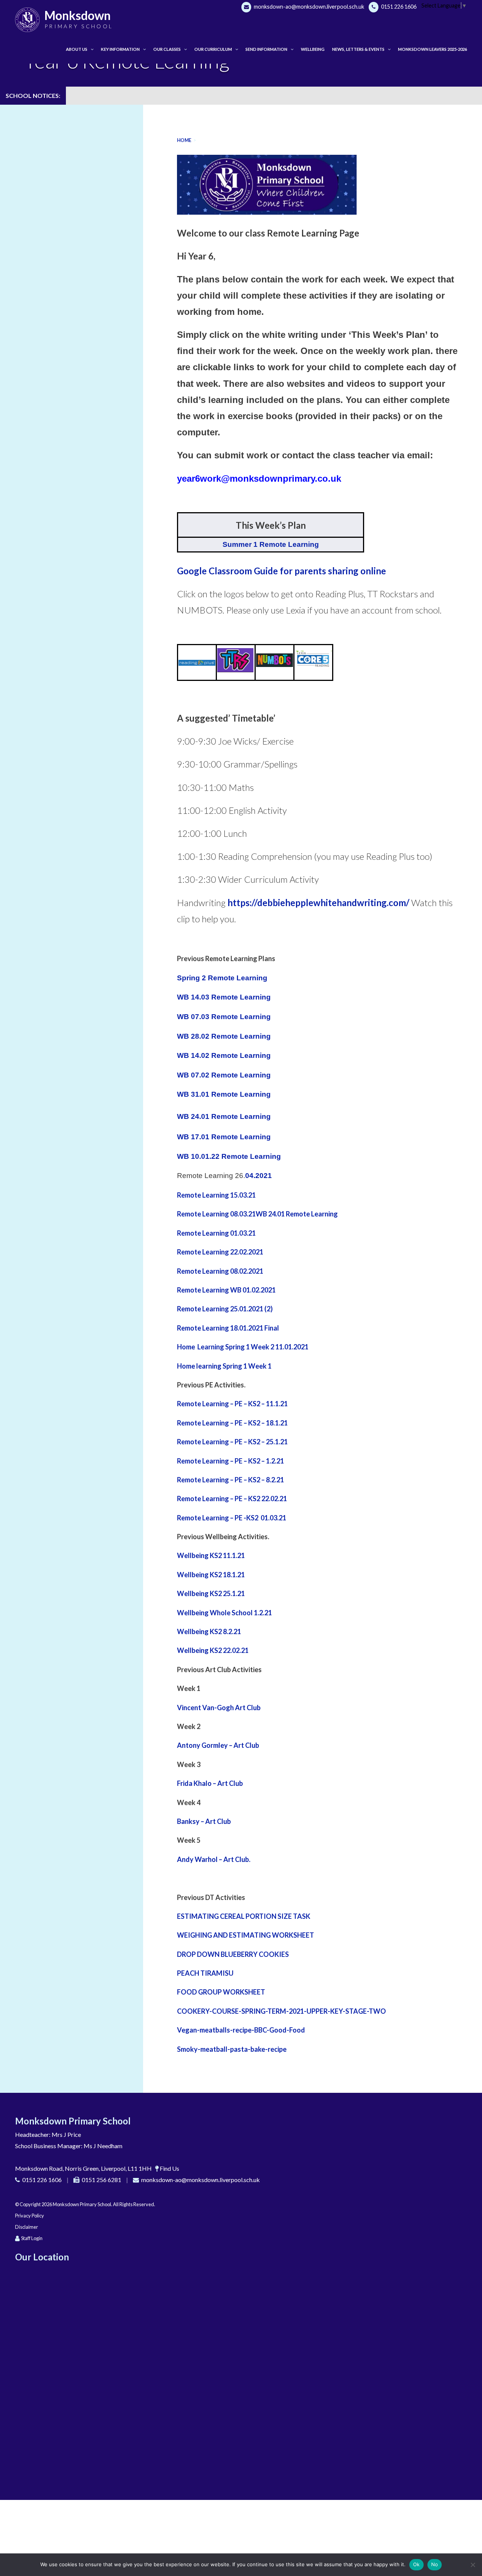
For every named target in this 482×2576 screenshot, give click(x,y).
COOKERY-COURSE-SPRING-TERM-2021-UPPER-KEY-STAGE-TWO (281, 2011)
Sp (182, 978)
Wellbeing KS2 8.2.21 (209, 1631)
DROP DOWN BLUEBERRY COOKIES (233, 1954)
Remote (189, 1233)
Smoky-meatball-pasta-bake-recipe (232, 2049)
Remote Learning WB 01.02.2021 (226, 1290)
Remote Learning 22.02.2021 (220, 1252)
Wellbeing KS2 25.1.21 (211, 1593)
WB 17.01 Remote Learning (224, 1137)
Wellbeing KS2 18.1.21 (211, 1575)
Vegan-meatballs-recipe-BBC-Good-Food (241, 2030)
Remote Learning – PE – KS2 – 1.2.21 (230, 1461)
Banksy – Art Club (204, 1821)
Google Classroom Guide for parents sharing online (281, 571)
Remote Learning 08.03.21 (216, 1214)
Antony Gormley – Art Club (218, 1745)
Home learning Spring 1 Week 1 (224, 1366)
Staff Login (32, 2238)
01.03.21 (242, 1233)
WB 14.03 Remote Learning (224, 997)
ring (193, 978)
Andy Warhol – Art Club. (214, 1859)
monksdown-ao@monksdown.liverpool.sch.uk (308, 7)
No (435, 2564)
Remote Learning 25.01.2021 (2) (225, 1309)
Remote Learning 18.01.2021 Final (228, 1328)
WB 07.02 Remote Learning (224, 1075)
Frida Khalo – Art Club (210, 1783)
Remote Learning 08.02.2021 (220, 1271)
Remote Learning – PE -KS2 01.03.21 (232, 1518)
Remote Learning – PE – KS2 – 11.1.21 (232, 1404)
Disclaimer (27, 2227)
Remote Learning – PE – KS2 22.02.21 (232, 1499)
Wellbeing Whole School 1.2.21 (224, 1613)
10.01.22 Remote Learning (235, 1156)
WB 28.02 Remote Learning (224, 1036)
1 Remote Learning (285, 544)
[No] (473, 2565)
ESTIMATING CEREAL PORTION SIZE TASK (244, 1916)
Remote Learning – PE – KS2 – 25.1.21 (232, 1442)
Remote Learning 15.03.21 (216, 1195)
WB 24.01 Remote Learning (297, 1214)
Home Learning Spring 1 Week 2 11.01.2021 (243, 1347)
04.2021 (259, 1176)
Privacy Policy (30, 2216)
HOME (184, 140)
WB (183, 1156)
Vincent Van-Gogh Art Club (219, 1708)
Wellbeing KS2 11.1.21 (211, 1555)
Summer (237, 544)
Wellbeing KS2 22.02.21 (213, 1650)
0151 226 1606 (398, 7)
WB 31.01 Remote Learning (224, 1094)
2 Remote (217, 978)
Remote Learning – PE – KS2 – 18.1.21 (233, 1423)
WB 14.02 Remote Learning (224, 1055)
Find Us (169, 2168)
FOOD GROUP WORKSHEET (221, 1992)
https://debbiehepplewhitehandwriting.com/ (318, 903)
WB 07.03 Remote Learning (224, 1017)
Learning (251, 978)
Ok (416, 2564)
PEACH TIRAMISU (205, 1973)
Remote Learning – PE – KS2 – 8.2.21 (230, 1480)
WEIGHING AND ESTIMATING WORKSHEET (246, 1935)
